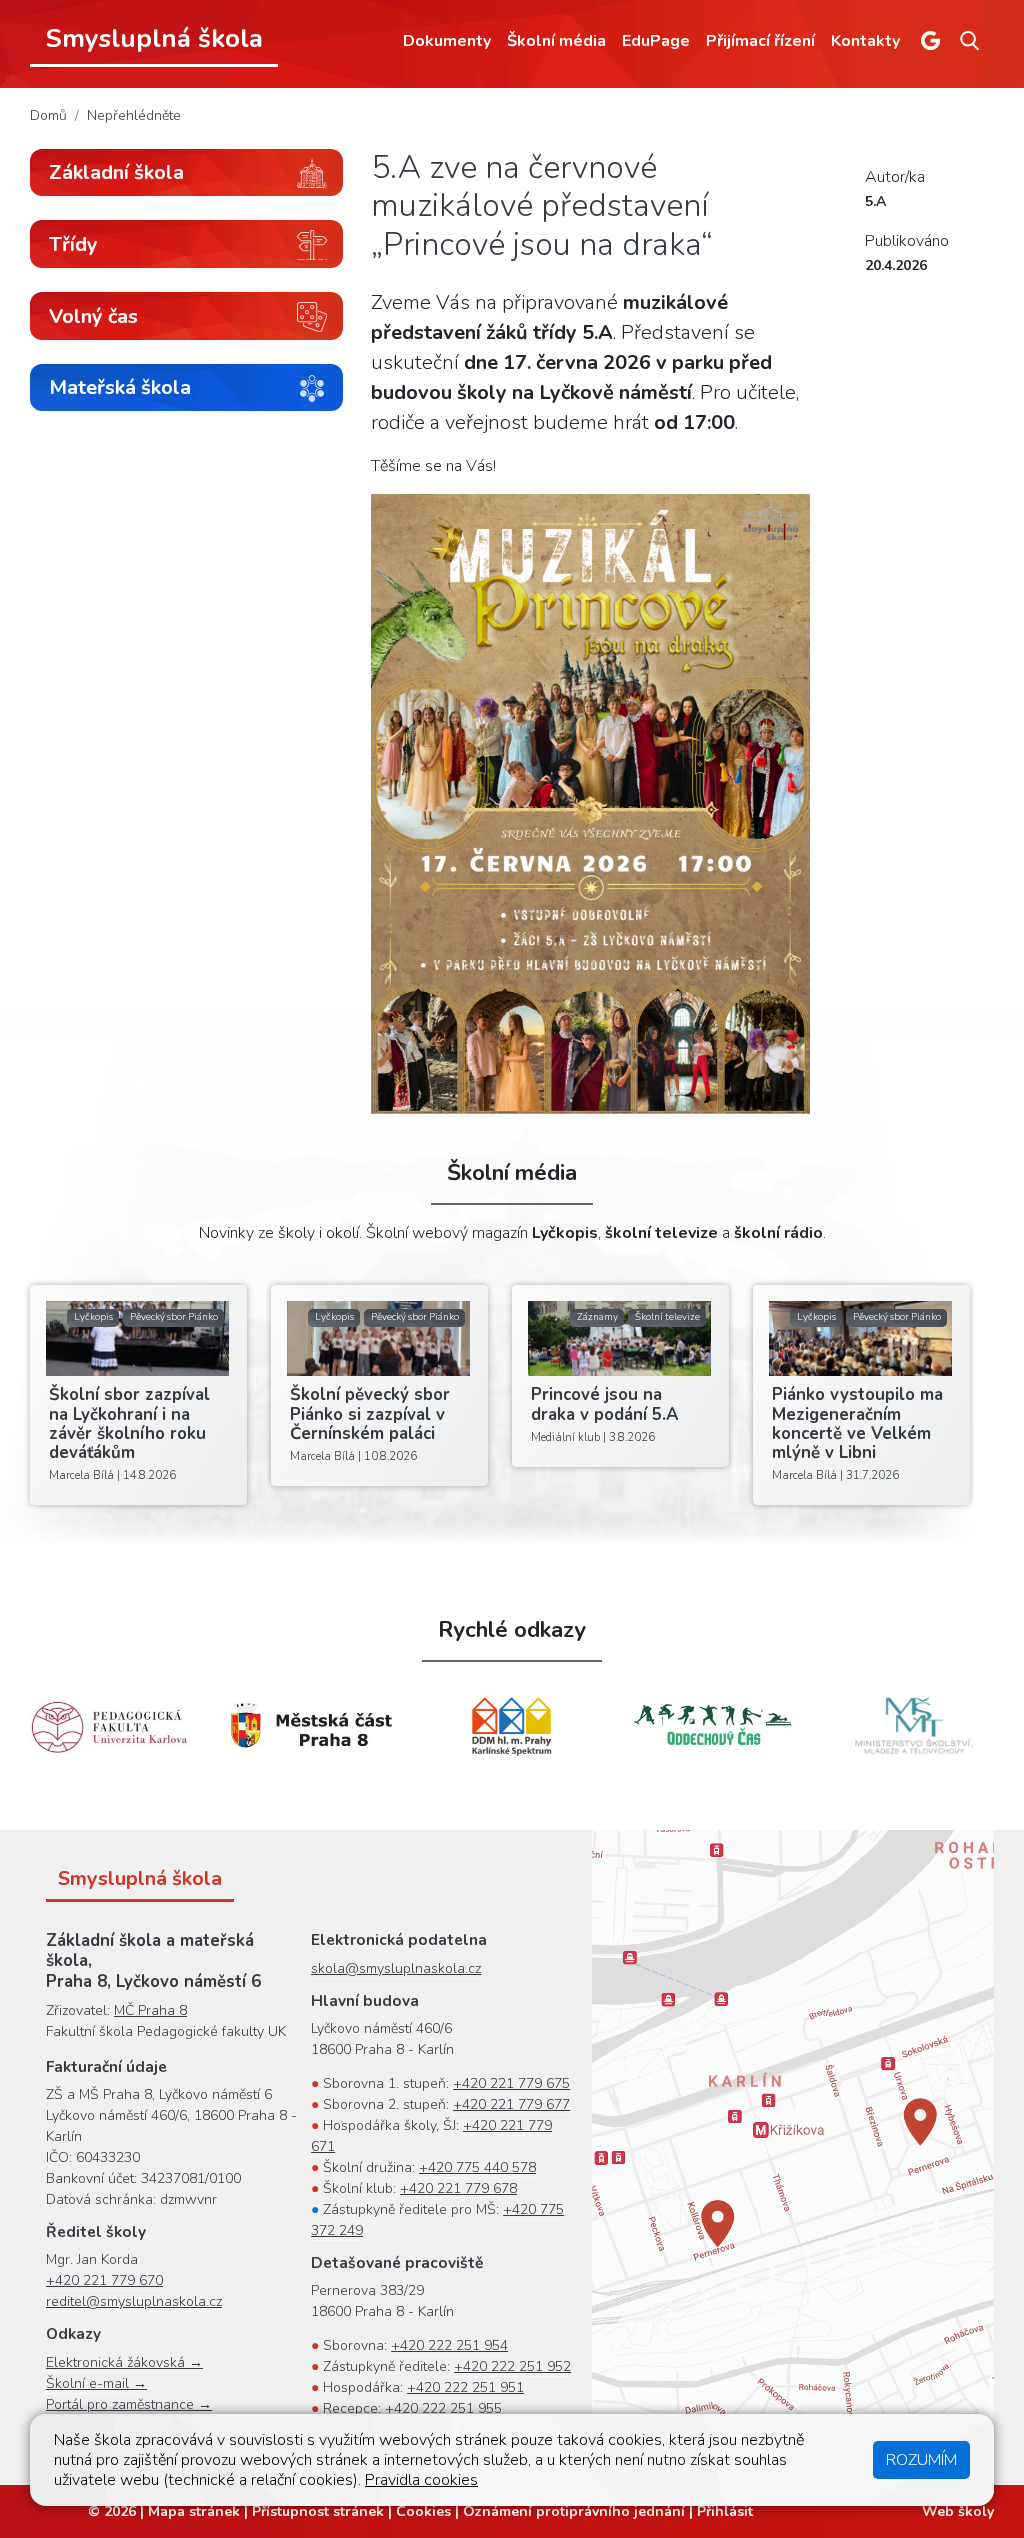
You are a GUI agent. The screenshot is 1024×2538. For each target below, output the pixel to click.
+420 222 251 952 (512, 2366)
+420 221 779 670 (104, 2280)
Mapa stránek (194, 2511)
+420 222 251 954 (449, 2345)
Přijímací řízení (760, 41)
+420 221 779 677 (511, 2104)
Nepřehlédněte (134, 115)
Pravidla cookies (421, 2480)
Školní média (556, 41)
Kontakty (865, 41)
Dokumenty (447, 41)
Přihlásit (725, 2511)
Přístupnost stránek (318, 2511)
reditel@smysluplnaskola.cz (134, 2301)
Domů (48, 115)
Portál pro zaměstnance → (129, 2404)
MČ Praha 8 (150, 2010)
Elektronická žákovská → (124, 2362)
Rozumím (921, 2460)
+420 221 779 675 (511, 2083)
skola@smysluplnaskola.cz (396, 1968)
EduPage (656, 41)
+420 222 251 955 (443, 2408)
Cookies (423, 2511)
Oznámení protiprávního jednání (574, 2511)
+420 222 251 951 (465, 2387)
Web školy (958, 2511)
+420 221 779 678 (458, 2188)
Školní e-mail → (96, 2383)
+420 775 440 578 (477, 2167)
